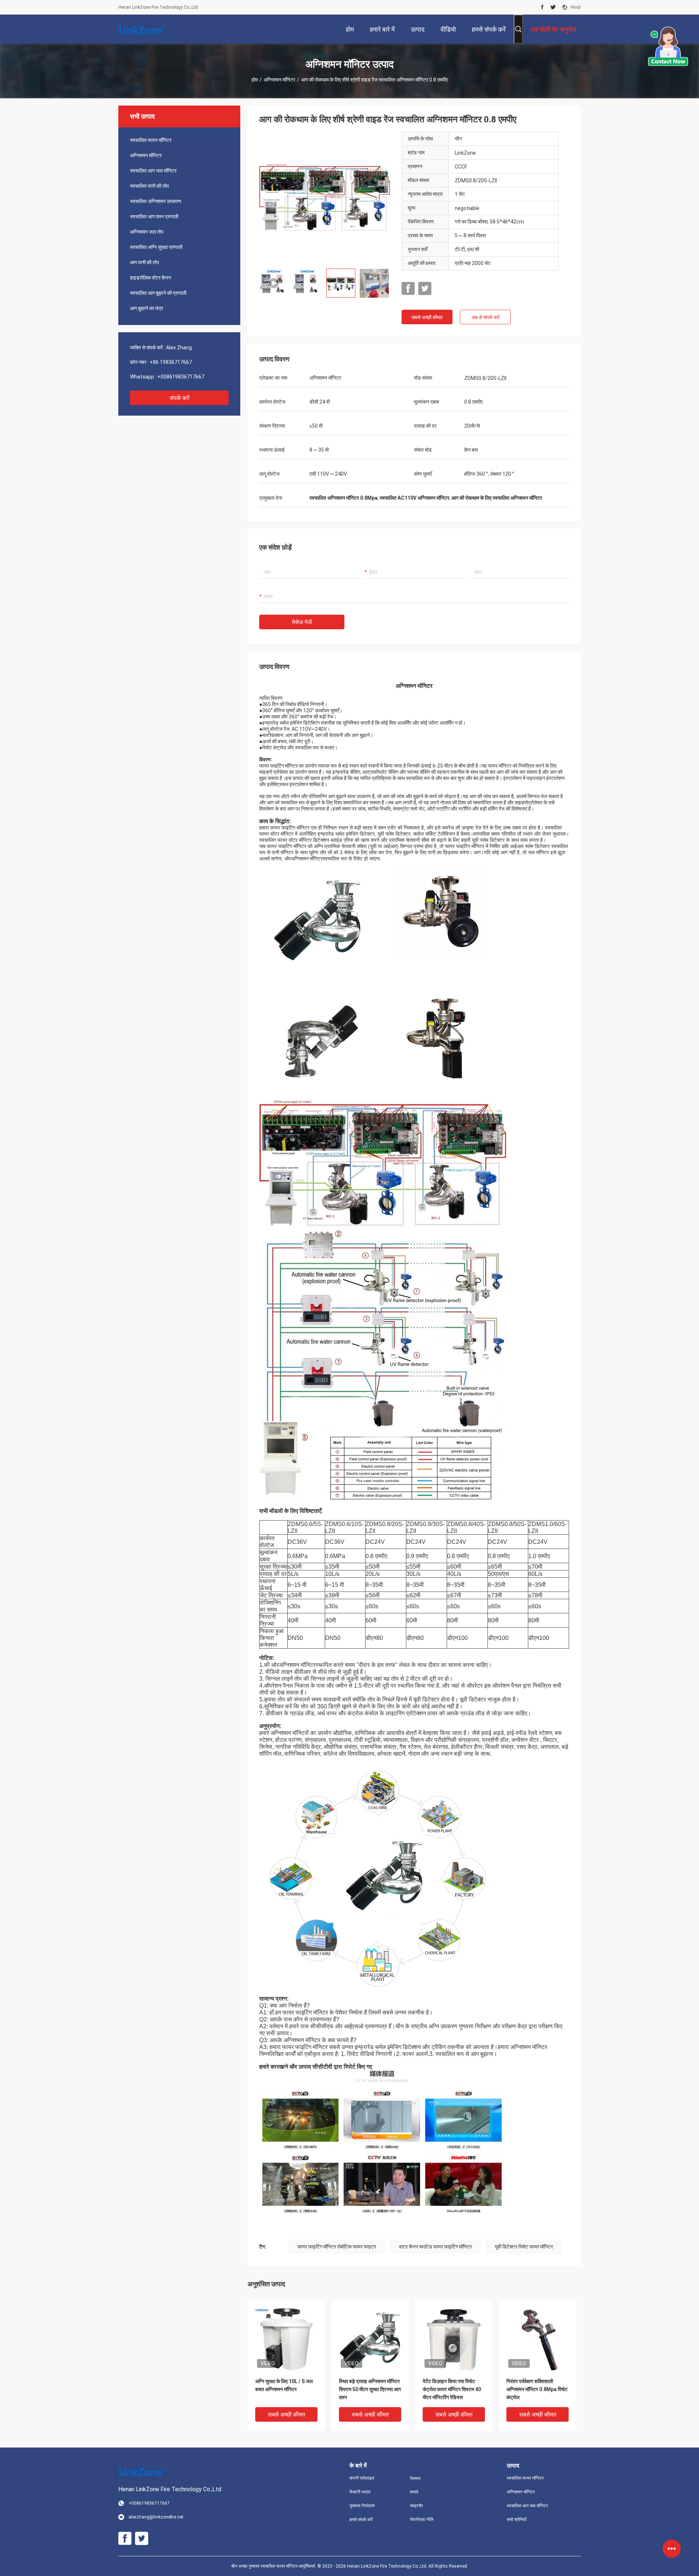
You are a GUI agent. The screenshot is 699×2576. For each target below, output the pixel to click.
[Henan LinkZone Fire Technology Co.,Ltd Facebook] (542, 7)
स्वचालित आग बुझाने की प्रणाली (158, 293)
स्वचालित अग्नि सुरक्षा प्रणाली (156, 247)
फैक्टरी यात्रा (360, 2492)
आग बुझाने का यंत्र (147, 308)
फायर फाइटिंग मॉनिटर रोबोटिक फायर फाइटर (337, 2247)
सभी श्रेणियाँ (517, 2520)
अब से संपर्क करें (485, 317)
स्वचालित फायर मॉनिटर (151, 140)
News (415, 2478)
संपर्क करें (179, 398)
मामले (414, 2492)
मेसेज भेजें (302, 622)
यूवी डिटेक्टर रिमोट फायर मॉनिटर (524, 2247)
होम (255, 80)
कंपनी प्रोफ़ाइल (362, 2478)
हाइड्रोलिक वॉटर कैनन (151, 278)
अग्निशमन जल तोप (147, 232)
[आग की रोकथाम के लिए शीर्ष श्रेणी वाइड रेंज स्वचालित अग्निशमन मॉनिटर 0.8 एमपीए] (325, 197)
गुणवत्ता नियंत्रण (362, 2506)
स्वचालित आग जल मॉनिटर (153, 171)
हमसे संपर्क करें (361, 2520)
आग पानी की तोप (145, 262)
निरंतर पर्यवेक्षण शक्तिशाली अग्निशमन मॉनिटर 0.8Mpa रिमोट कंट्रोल (537, 2389)
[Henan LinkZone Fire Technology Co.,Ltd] (142, 29)
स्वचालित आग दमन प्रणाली (154, 217)
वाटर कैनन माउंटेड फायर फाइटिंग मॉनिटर (435, 2247)
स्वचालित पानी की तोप (149, 186)
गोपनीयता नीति (422, 2520)
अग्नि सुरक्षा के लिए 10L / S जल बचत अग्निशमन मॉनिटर (284, 2385)
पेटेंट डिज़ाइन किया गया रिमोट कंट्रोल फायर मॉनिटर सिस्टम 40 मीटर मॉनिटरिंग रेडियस (452, 2389)
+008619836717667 (181, 377)
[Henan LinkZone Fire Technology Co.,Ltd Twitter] (553, 7)
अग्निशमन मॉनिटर (279, 80)
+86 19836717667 (171, 362)
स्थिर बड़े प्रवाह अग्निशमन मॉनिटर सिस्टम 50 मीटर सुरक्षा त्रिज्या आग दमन (370, 2389)
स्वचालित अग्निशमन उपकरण (156, 201)
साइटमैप (416, 2506)
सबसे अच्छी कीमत (427, 317)
